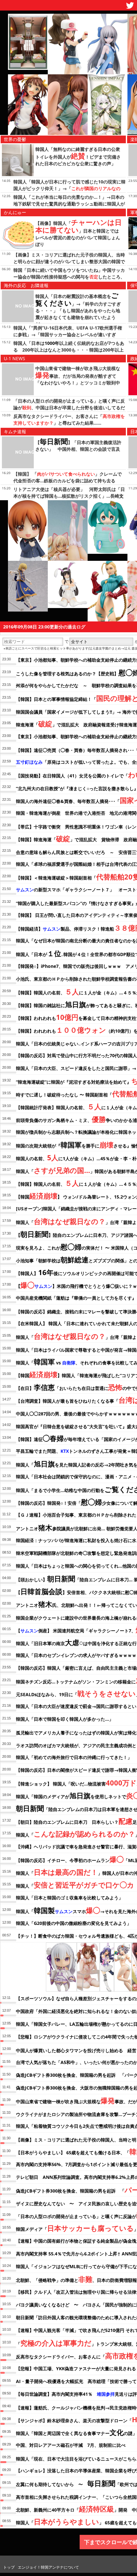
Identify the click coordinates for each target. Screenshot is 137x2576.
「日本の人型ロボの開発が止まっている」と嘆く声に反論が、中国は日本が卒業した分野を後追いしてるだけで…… (69, 408)
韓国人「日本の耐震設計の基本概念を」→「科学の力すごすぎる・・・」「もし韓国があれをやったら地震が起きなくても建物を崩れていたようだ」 (78, 310)
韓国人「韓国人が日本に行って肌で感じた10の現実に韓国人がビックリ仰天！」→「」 (69, 188)
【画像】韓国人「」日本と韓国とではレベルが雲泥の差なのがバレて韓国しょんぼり (79, 234)
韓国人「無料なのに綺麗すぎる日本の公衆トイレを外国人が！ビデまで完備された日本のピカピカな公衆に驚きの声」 (78, 156)
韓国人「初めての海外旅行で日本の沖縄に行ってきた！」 (74, 1757)
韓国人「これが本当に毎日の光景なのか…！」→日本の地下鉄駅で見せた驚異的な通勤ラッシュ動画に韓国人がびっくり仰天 (69, 204)
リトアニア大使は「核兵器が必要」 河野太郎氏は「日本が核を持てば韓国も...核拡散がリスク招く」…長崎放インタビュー (69, 496)
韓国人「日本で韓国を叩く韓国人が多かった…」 (65, 1719)
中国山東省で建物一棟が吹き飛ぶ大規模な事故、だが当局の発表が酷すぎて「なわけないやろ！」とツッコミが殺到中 (78, 375)
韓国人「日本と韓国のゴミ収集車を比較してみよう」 (69, 1898)
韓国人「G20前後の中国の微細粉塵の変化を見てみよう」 (74, 1923)
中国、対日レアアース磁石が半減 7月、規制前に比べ (71, 2445)
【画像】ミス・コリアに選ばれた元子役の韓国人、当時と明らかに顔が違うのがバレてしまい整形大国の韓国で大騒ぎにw (69, 261)
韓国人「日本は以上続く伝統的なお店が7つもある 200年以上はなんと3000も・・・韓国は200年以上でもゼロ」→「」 (69, 350)
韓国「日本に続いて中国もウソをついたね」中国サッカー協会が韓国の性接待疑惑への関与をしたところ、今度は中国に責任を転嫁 (69, 277)
